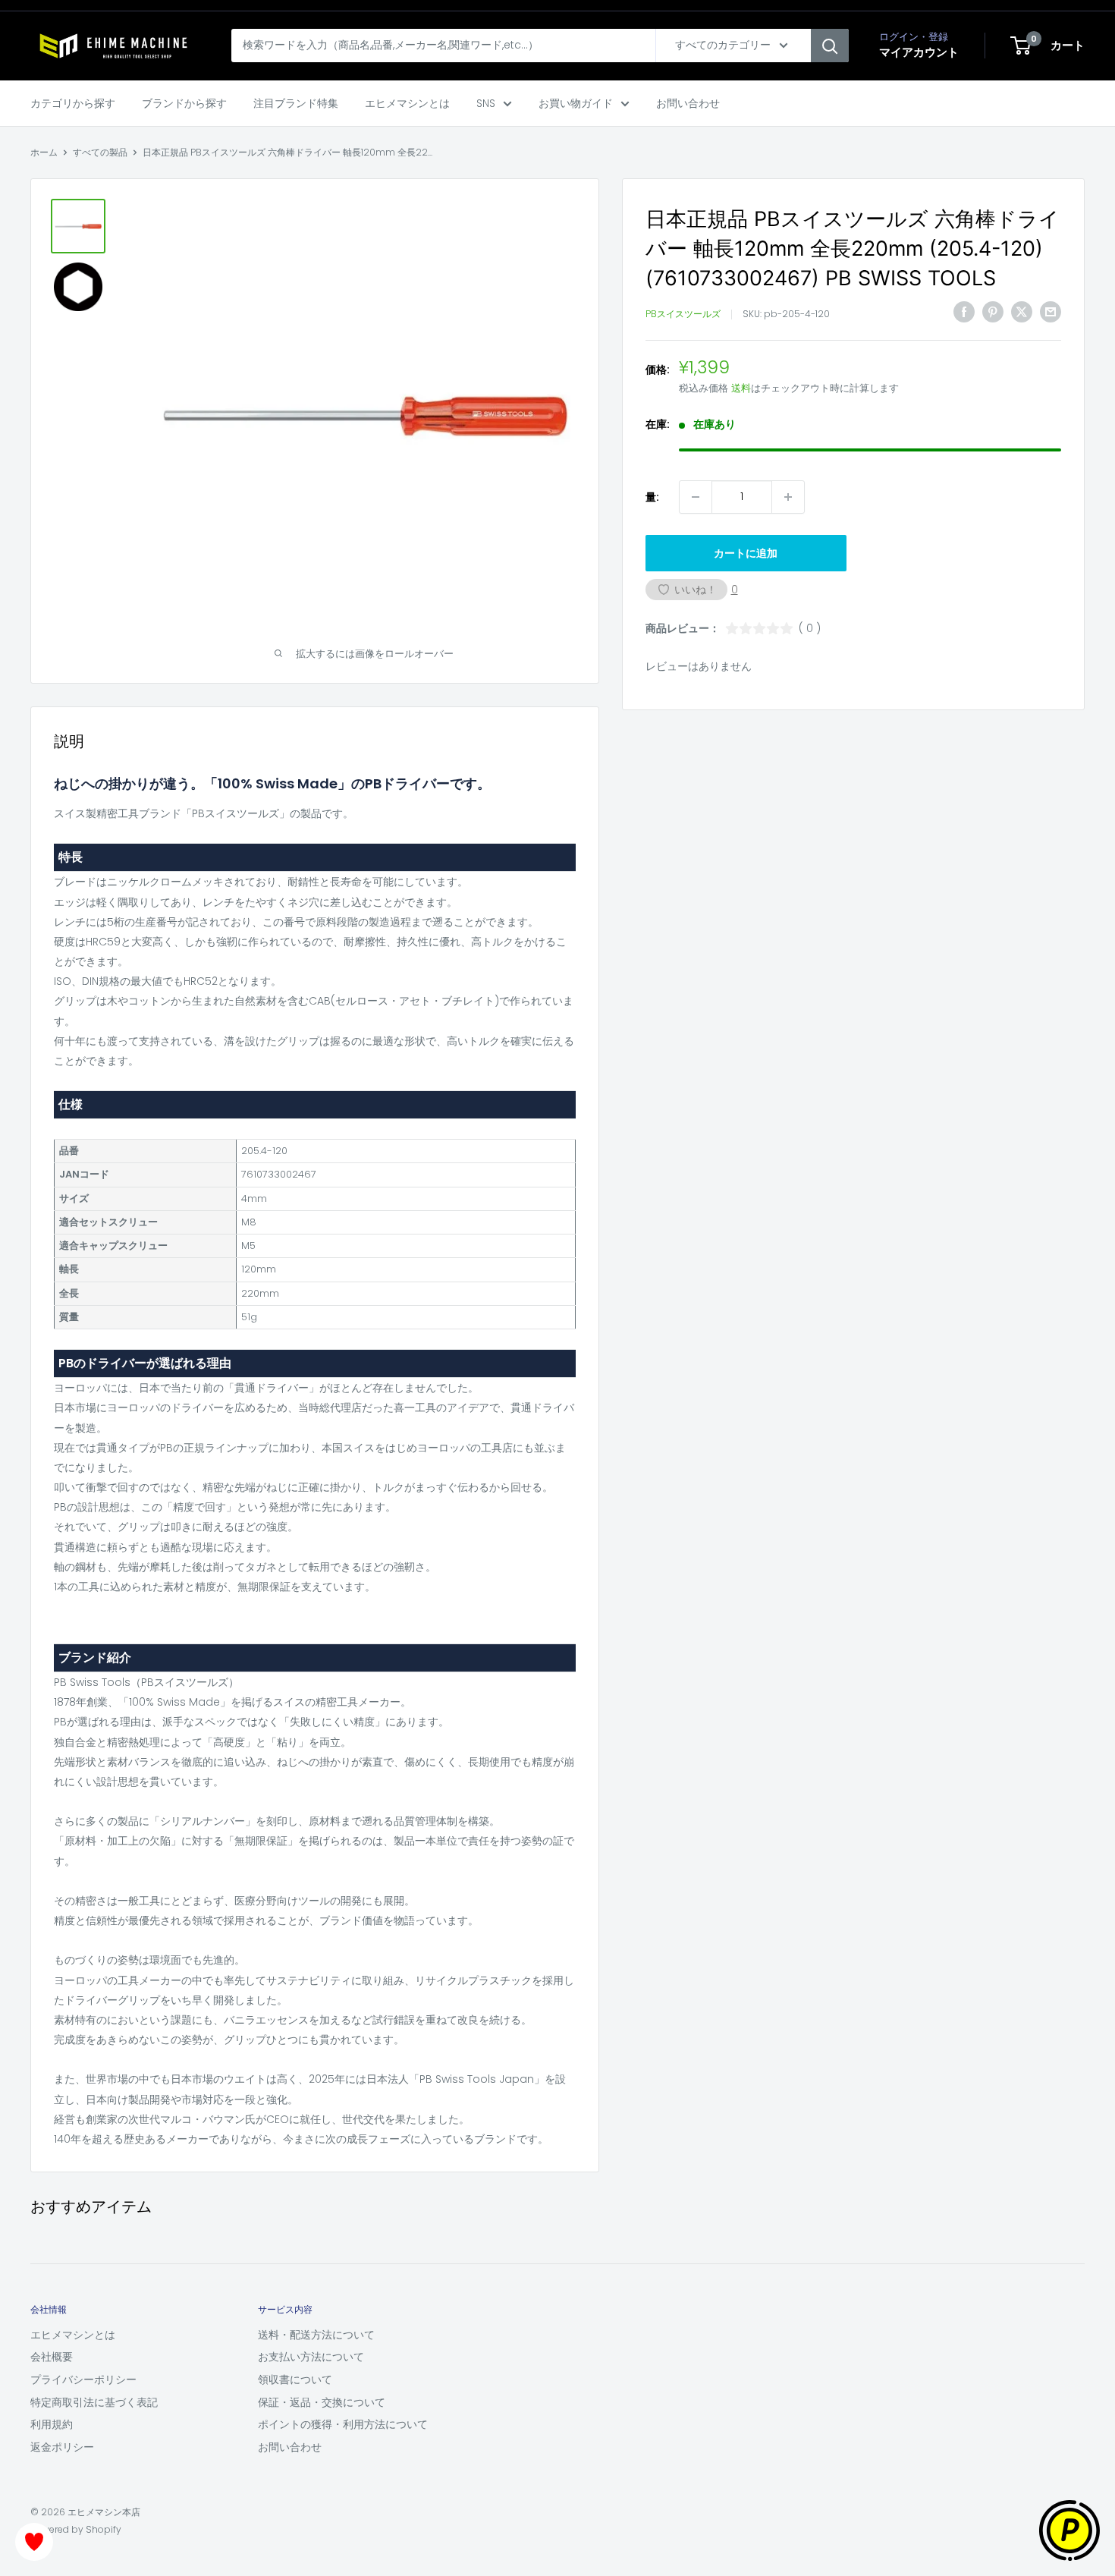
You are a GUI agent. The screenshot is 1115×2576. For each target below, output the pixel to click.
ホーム (44, 152)
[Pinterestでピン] (993, 312)
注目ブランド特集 (296, 103)
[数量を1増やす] (788, 497)
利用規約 (52, 2424)
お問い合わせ (688, 103)
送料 (741, 388)
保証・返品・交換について (322, 2402)
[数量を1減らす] (696, 497)
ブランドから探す (184, 103)
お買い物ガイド (576, 103)
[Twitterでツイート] (1022, 312)
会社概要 (52, 2357)
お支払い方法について (311, 2357)
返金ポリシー (62, 2447)
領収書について (295, 2379)
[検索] (830, 46)
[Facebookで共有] (964, 312)
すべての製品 (100, 152)
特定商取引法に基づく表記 (94, 2402)
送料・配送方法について (316, 2335)
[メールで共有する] (1051, 312)
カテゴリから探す (73, 103)
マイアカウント (919, 52)
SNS (486, 103)
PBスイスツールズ (683, 314)
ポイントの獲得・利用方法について (343, 2424)
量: (652, 497)
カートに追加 (746, 553)
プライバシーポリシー (83, 2379)
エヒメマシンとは (407, 103)
